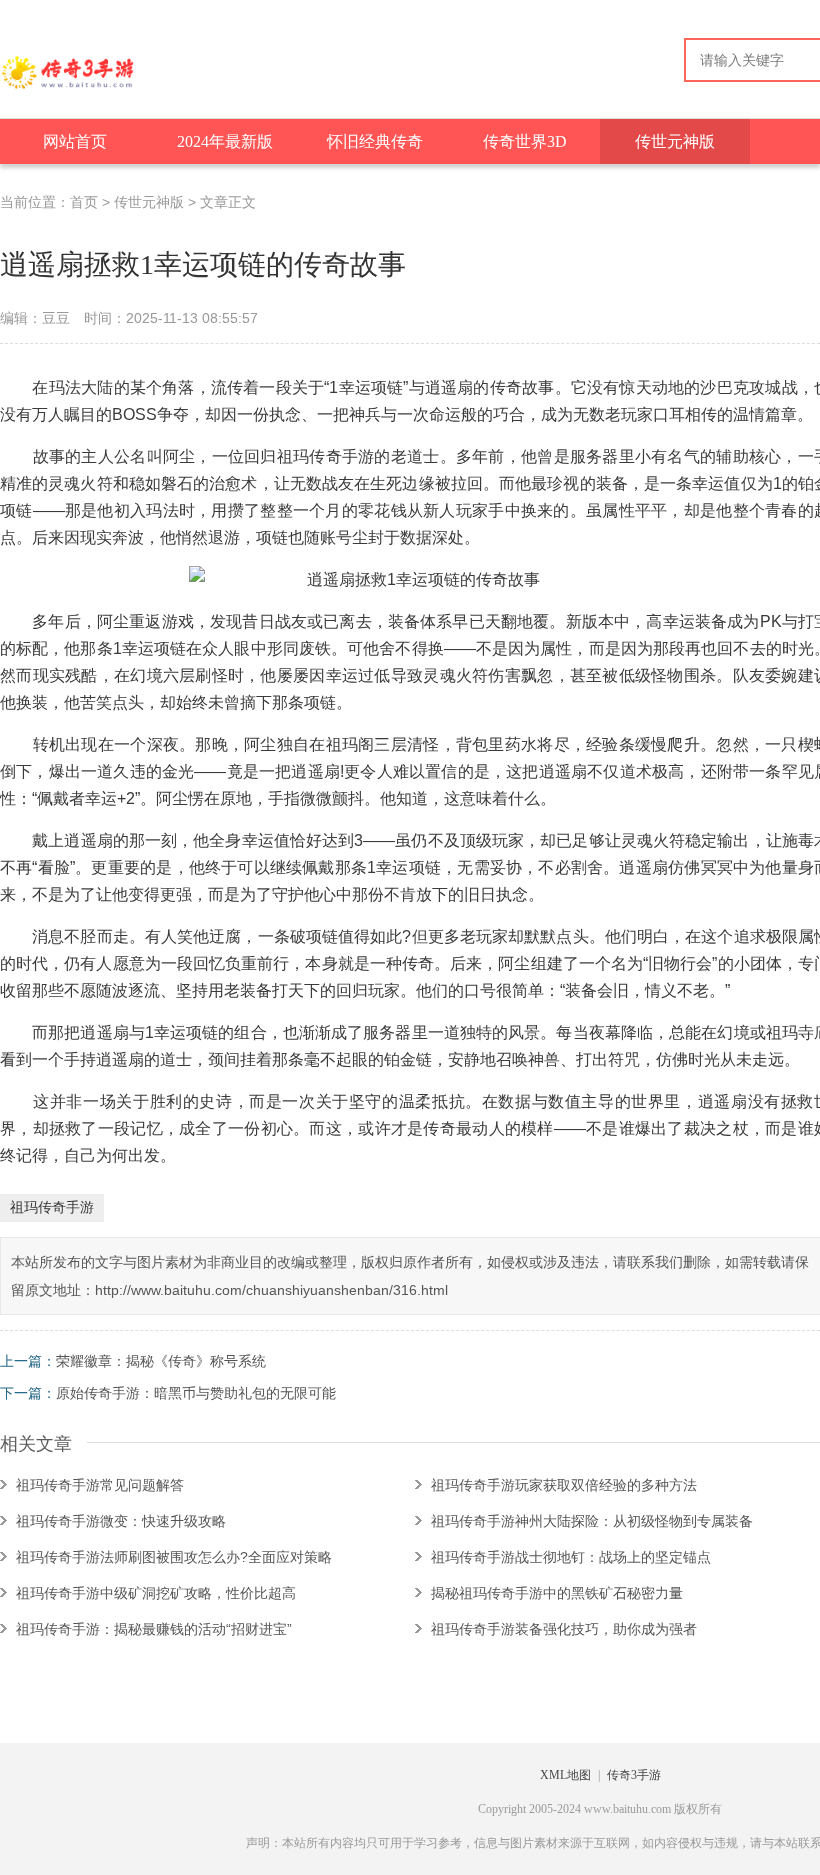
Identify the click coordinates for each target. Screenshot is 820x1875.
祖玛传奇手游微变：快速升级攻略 (121, 1521)
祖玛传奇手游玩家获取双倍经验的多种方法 (564, 1485)
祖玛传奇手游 (52, 1207)
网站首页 (75, 141)
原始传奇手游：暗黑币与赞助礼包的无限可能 (196, 1393)
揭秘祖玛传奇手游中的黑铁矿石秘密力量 (557, 1593)
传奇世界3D (525, 141)
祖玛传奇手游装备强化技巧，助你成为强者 (564, 1629)
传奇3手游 (634, 1775)
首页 (84, 202)
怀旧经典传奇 (375, 141)
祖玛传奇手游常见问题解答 (100, 1485)
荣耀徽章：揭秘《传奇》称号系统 (161, 1361)
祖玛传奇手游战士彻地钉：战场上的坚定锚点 (571, 1557)
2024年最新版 (225, 141)
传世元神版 (675, 141)
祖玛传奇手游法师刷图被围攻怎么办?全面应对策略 (174, 1557)
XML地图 (565, 1775)
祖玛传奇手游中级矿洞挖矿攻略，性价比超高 (156, 1593)
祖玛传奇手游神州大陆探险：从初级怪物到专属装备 (592, 1521)
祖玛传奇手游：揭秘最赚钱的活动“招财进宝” (154, 1629)
